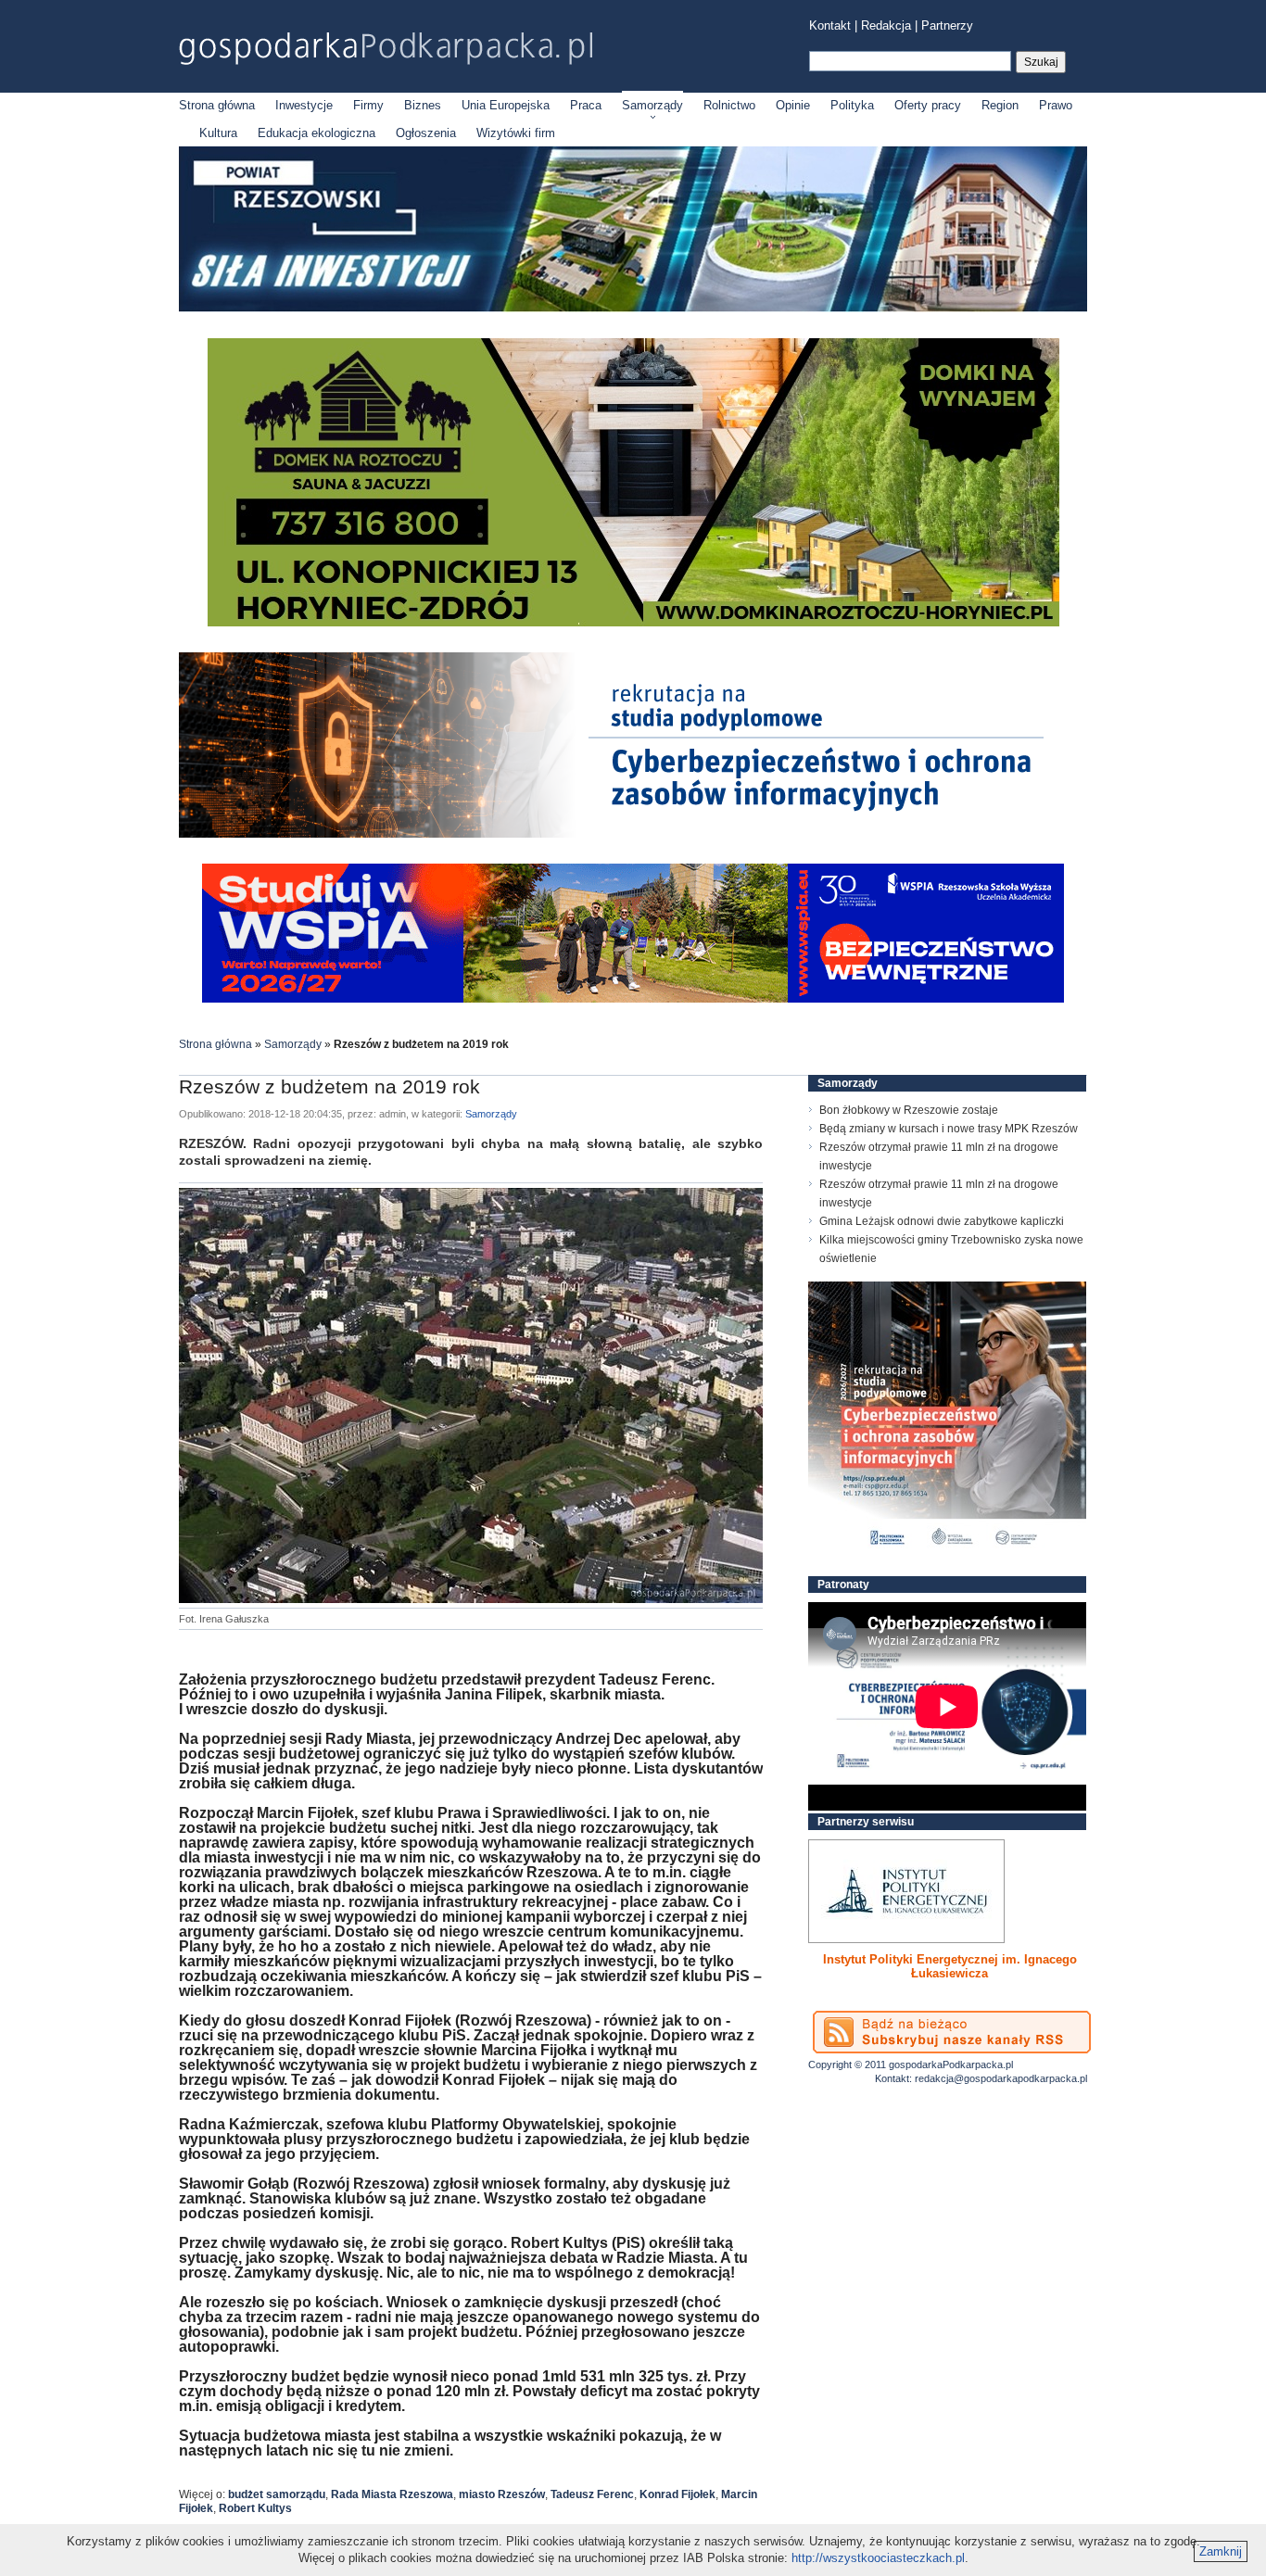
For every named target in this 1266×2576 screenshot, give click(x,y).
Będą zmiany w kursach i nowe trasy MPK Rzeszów (949, 1129)
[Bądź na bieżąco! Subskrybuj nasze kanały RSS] (952, 2032)
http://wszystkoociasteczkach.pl (878, 2558)
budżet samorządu (277, 2494)
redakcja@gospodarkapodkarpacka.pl (1001, 2078)
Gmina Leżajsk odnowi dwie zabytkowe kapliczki (942, 1221)
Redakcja (886, 25)
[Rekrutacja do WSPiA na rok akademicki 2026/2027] (633, 998)
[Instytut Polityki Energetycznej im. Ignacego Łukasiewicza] (906, 1891)
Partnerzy (947, 25)
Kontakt (830, 25)
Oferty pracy (928, 105)
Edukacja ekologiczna (316, 133)
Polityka (852, 105)
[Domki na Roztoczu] (633, 622)
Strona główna (217, 105)
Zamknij (1221, 2551)
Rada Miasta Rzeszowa (392, 2494)
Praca (586, 105)
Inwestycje (304, 105)
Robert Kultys (255, 2508)
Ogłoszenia (426, 133)
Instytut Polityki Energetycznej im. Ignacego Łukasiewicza (950, 1966)
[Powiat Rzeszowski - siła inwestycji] (633, 308)
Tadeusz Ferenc (592, 2494)
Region (1000, 105)
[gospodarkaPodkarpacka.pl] (386, 49)
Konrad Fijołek (677, 2494)
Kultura (218, 133)
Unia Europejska (506, 105)
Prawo (1056, 105)
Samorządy (652, 105)
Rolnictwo (729, 105)
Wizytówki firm (516, 133)
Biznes (423, 105)
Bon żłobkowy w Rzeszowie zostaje (909, 1110)
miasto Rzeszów (502, 2494)
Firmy (368, 105)
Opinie (793, 105)
